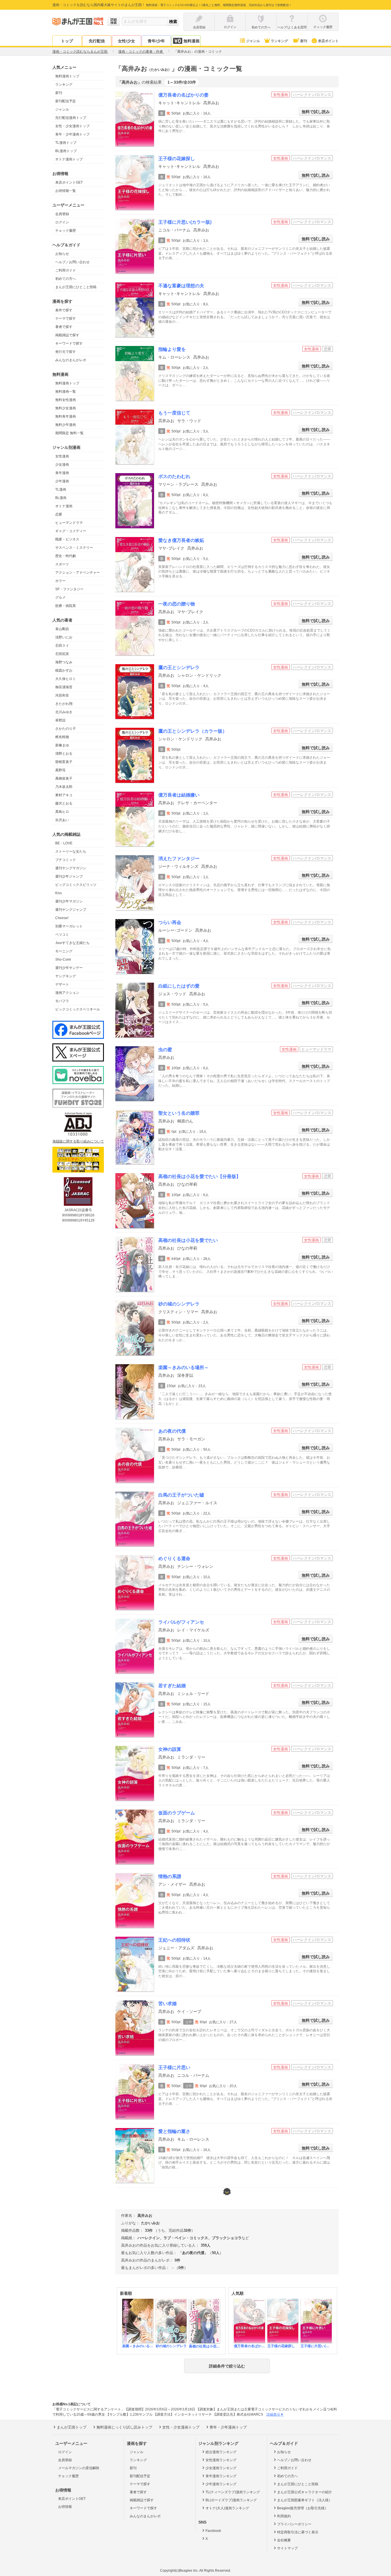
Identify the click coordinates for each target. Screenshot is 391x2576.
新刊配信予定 (66, 101)
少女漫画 (62, 465)
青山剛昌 (62, 629)
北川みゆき (64, 712)
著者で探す (64, 327)
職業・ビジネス (67, 539)
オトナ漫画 (64, 506)
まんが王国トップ (72, 2427)
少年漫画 (62, 481)
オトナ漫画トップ (69, 159)
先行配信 (97, 41)
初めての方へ (66, 279)
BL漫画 (61, 498)
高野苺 (60, 770)
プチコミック (66, 860)
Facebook (213, 2531)
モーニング (64, 951)
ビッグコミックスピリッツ (76, 885)
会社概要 (284, 2540)
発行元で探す (66, 352)
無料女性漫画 (66, 400)
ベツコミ (62, 935)
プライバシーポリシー (294, 2524)
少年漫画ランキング (221, 2484)
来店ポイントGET (69, 182)
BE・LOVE (64, 843)
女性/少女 (127, 41)
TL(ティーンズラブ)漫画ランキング (233, 2492)
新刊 (304, 41)
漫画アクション (67, 993)
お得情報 (65, 2507)
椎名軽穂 (62, 737)
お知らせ (62, 254)
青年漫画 (62, 473)
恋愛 (59, 514)
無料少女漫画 (66, 408)
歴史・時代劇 (66, 556)
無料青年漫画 (66, 416)
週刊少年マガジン (69, 901)
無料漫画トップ (67, 76)
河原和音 (62, 695)
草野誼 (60, 720)
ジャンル (253, 41)
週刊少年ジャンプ (69, 876)
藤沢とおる (64, 803)
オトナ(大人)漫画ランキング (227, 2508)
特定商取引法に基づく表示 (298, 2532)
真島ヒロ (62, 812)
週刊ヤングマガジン (71, 868)
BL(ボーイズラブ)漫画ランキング (231, 2500)
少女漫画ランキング (221, 2468)
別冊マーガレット (69, 926)
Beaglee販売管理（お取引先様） (303, 2508)
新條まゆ (62, 745)
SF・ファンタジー (69, 589)
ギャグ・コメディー (71, 531)
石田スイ (62, 646)
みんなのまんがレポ (71, 360)
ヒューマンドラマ (69, 523)
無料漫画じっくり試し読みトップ (124, 2427)
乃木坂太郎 (64, 787)
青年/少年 (156, 41)
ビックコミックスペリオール (78, 1009)
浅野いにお (64, 637)
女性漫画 (62, 456)
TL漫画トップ (66, 143)
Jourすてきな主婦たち (72, 943)
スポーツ (62, 564)
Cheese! (62, 918)
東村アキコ (64, 795)
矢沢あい (62, 820)
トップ (67, 41)
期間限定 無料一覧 (69, 433)
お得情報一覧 (66, 191)
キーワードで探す (69, 343)
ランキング (279, 41)
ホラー (60, 581)
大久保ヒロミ (66, 679)
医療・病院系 (66, 606)
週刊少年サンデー (69, 968)
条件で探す (64, 310)
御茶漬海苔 (64, 687)
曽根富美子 (64, 762)
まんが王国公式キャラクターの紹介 (305, 2492)
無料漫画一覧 (66, 392)
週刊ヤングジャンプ (71, 910)
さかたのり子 (66, 729)
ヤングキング (66, 976)
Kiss (59, 893)
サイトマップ (287, 2548)
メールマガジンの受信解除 (79, 2468)
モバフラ (62, 1001)
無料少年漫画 (66, 425)
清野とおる (64, 754)
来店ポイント (328, 41)
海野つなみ (64, 662)
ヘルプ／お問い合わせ (72, 262)
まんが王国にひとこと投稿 (76, 287)
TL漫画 (61, 489)
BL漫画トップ (66, 151)
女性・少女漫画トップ (72, 126)
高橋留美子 (64, 778)
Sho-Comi (63, 959)
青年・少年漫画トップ (72, 134)
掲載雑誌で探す (67, 335)
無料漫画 (191, 41)
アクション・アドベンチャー (78, 573)
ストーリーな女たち (71, 852)
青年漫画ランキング (221, 2476)
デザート (62, 984)
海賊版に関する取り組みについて (78, 1141)
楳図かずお (64, 670)
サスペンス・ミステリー (74, 548)
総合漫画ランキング (221, 2452)
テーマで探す (66, 318)
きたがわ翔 (64, 704)
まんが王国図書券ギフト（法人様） (305, 2500)
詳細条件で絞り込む (227, 2366)
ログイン (62, 222)
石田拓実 (62, 654)
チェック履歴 (66, 231)
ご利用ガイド (66, 270)
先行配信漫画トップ (71, 118)
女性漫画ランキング (221, 2460)
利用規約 (284, 2516)
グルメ (60, 597)
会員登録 (62, 214)
